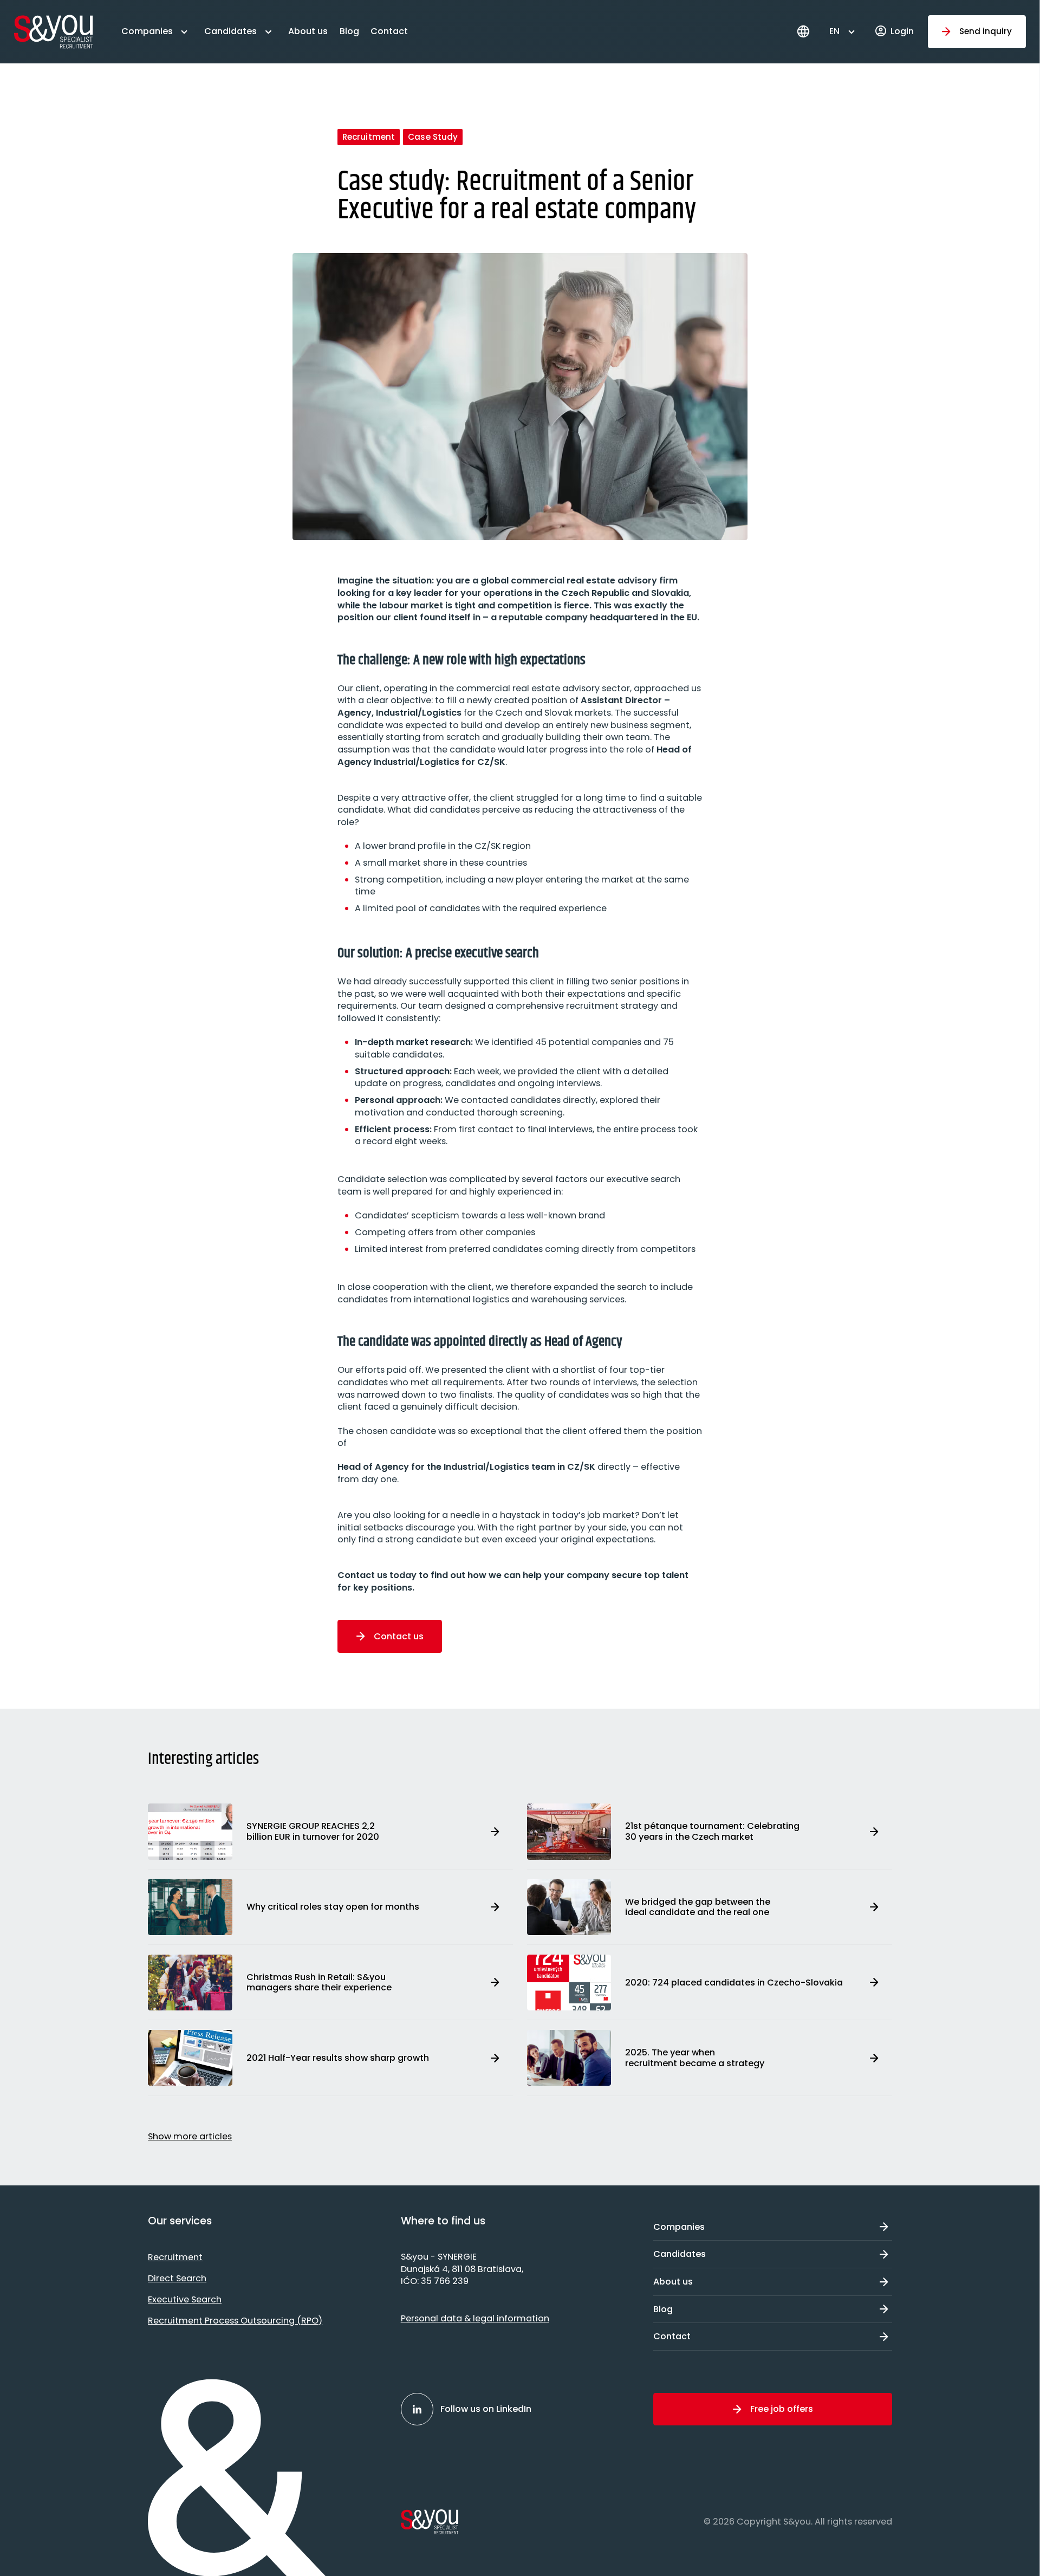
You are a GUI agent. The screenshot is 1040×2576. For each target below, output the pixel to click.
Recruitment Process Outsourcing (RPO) (235, 2321)
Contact (389, 31)
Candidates (230, 31)
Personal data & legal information (475, 2318)
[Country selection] (803, 31)
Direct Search (177, 2278)
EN (834, 31)
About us (308, 31)
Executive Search (185, 2299)
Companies (147, 31)
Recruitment (369, 137)
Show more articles (190, 2136)
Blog (349, 31)
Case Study (433, 137)
